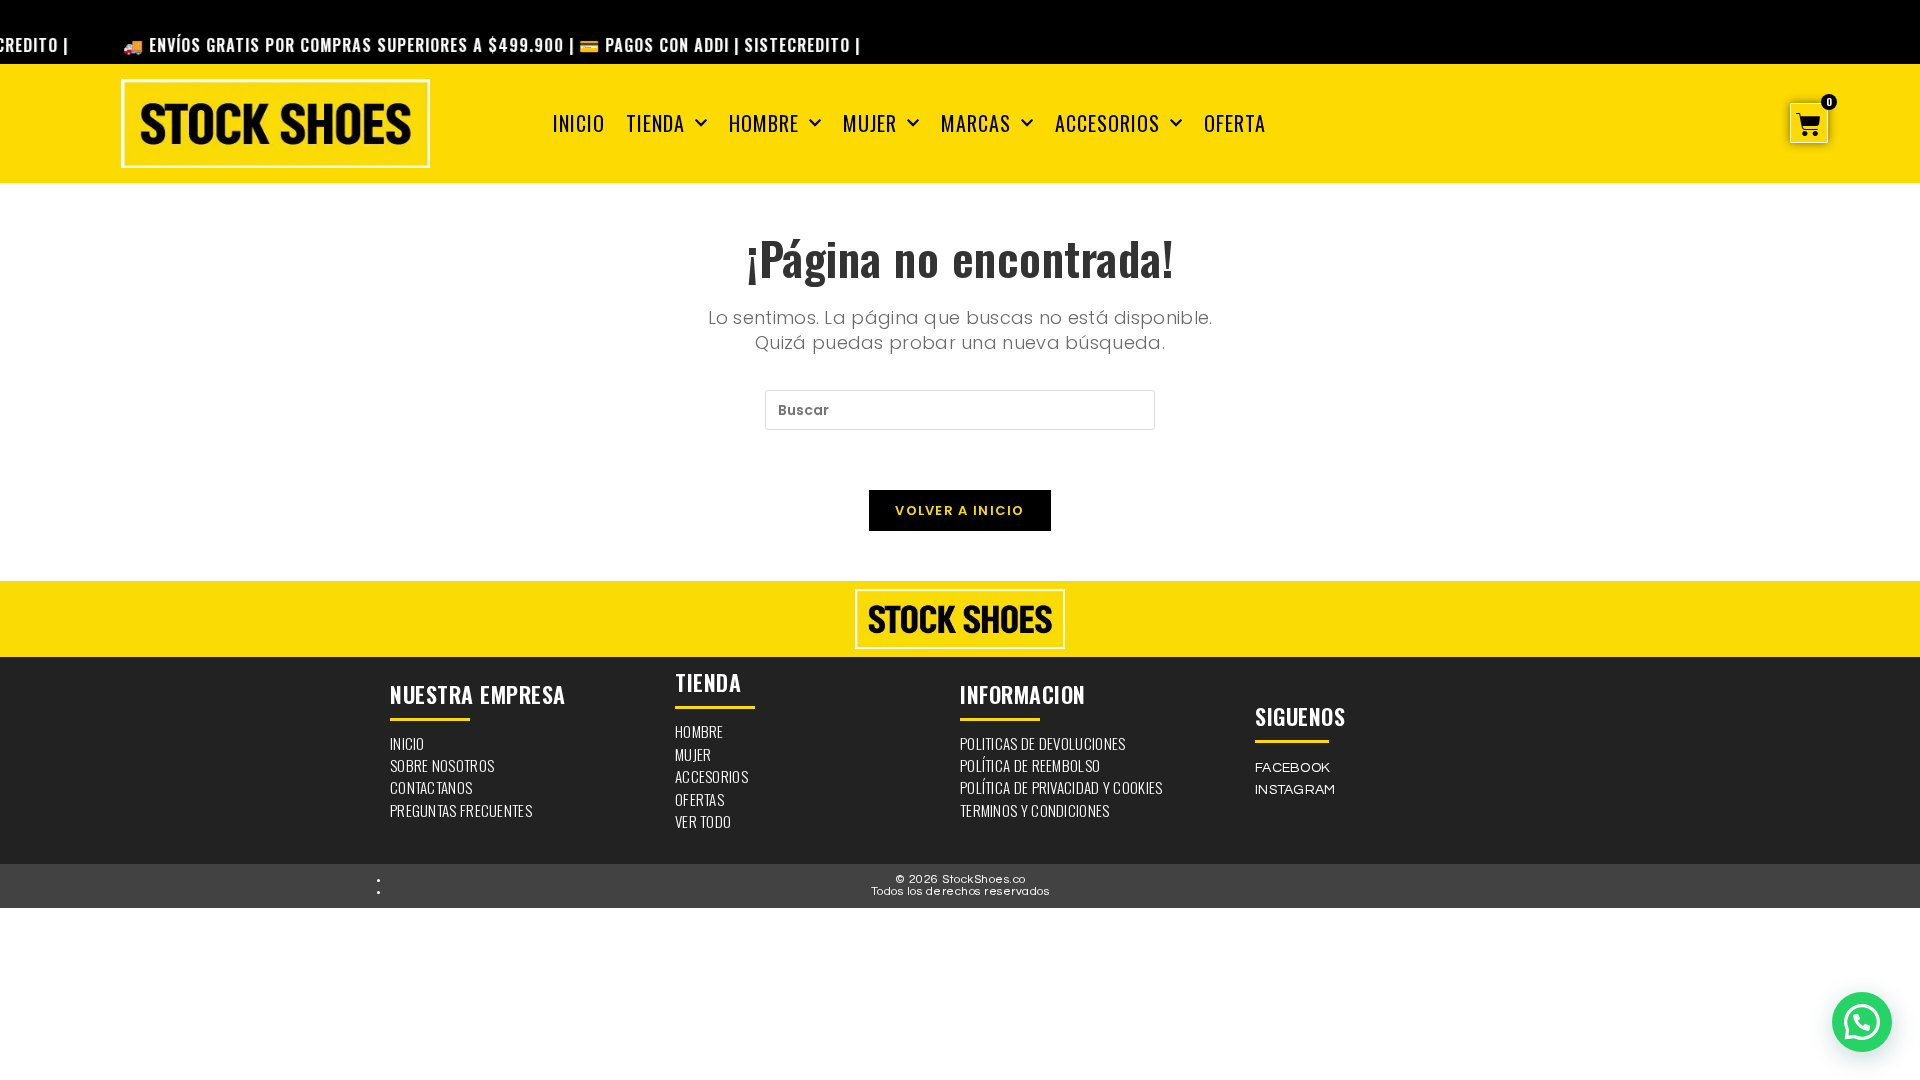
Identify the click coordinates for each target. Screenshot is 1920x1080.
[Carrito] (1808, 123)
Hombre (764, 123)
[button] (1862, 1022)
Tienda (655, 123)
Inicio (579, 123)
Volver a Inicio (960, 510)
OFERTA (1235, 123)
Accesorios (1107, 123)
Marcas (976, 123)
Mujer (870, 123)
